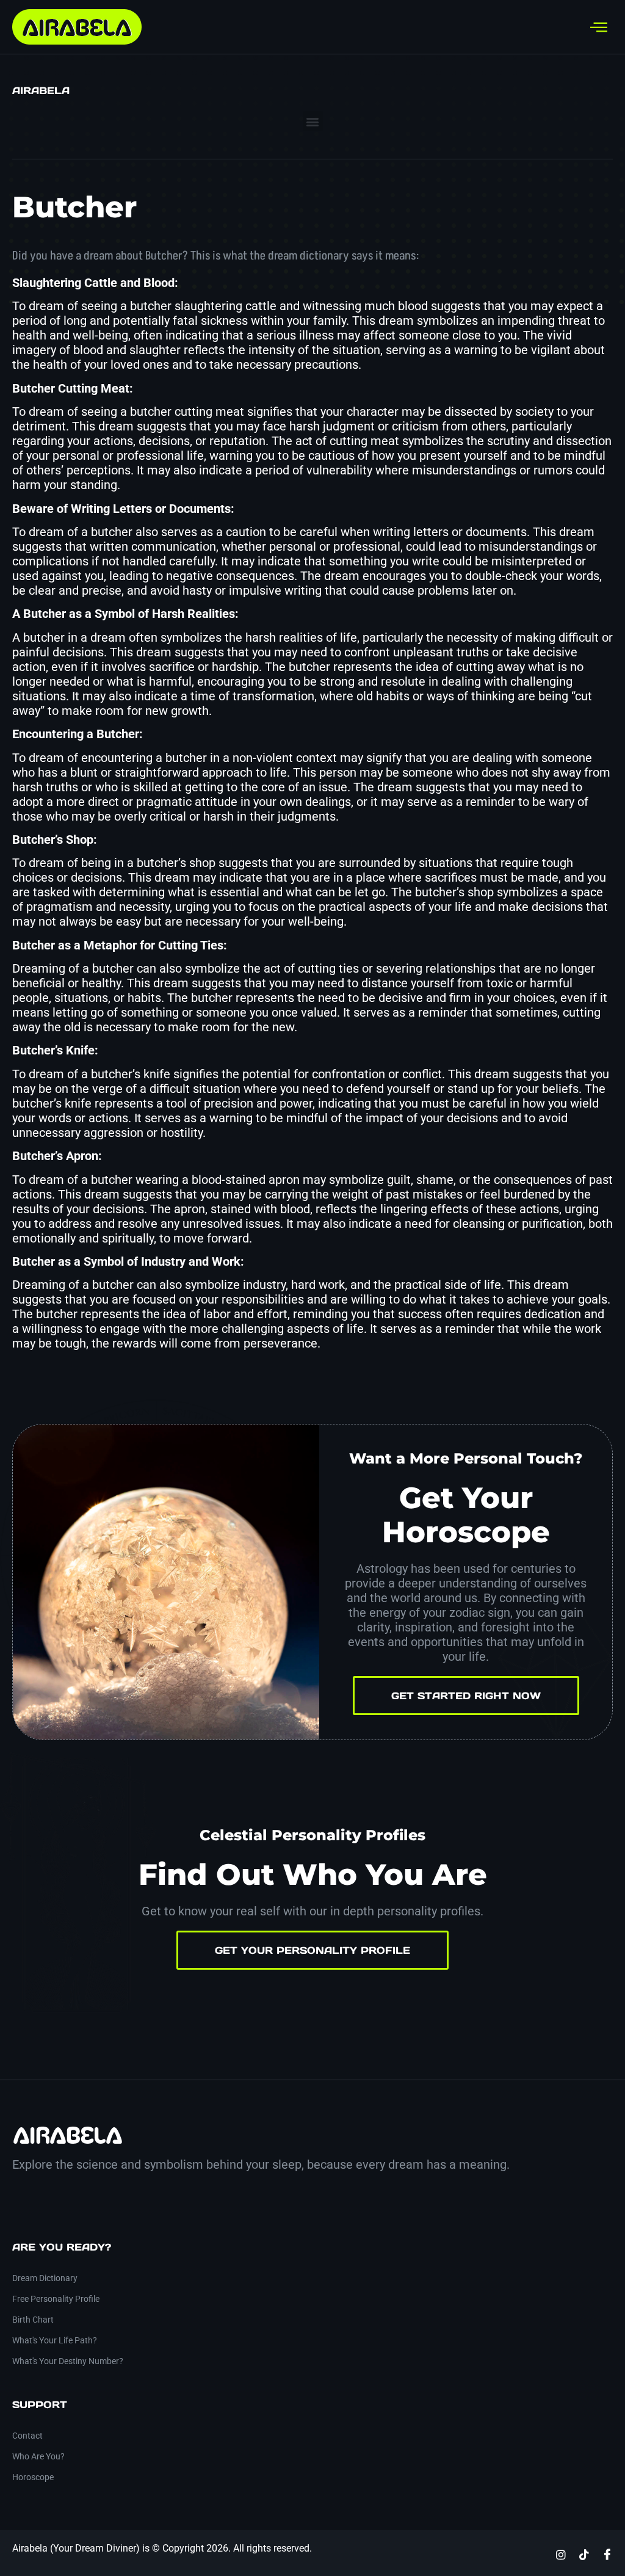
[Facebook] (607, 2554)
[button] (313, 121)
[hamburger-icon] (599, 27)
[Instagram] (561, 2554)
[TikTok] (584, 2554)
